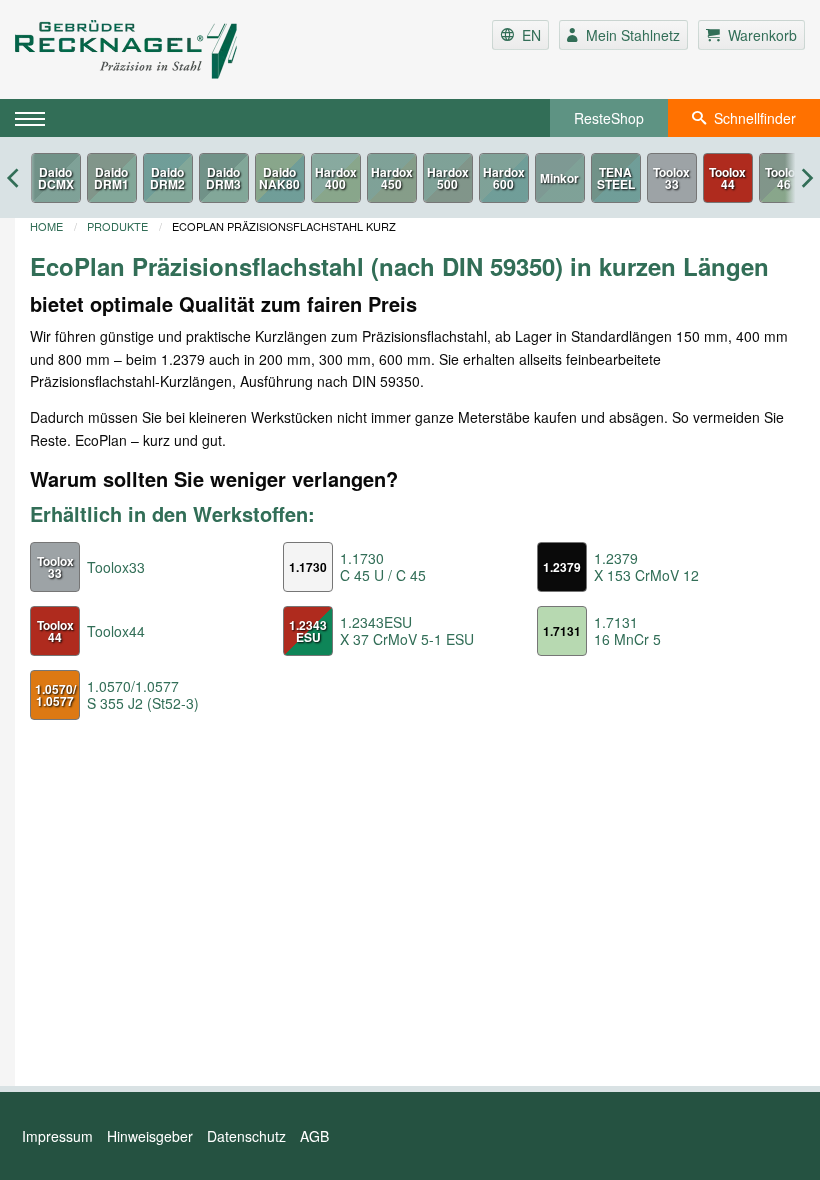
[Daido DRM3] (224, 178)
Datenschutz (246, 1136)
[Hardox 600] (504, 178)
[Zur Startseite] (146, 49)
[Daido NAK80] (280, 178)
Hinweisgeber (150, 1136)
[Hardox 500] (448, 178)
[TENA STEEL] (616, 178)
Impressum (57, 1136)
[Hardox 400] (336, 178)
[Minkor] (560, 178)
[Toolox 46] (784, 178)
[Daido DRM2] (168, 178)
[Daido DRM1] (112, 178)
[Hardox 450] (392, 178)
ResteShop (609, 118)
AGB (314, 1136)
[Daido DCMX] (56, 178)
